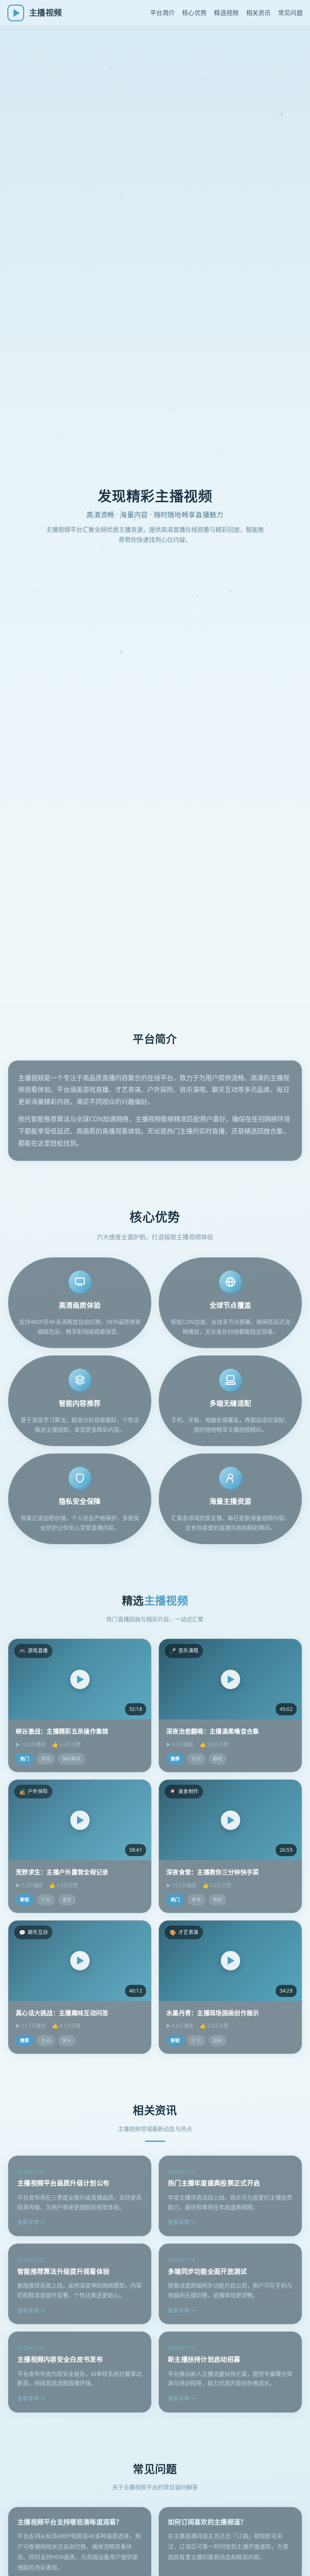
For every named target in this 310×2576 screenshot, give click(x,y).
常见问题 (290, 13)
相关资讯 (259, 13)
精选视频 (226, 13)
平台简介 (162, 13)
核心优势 (194, 13)
